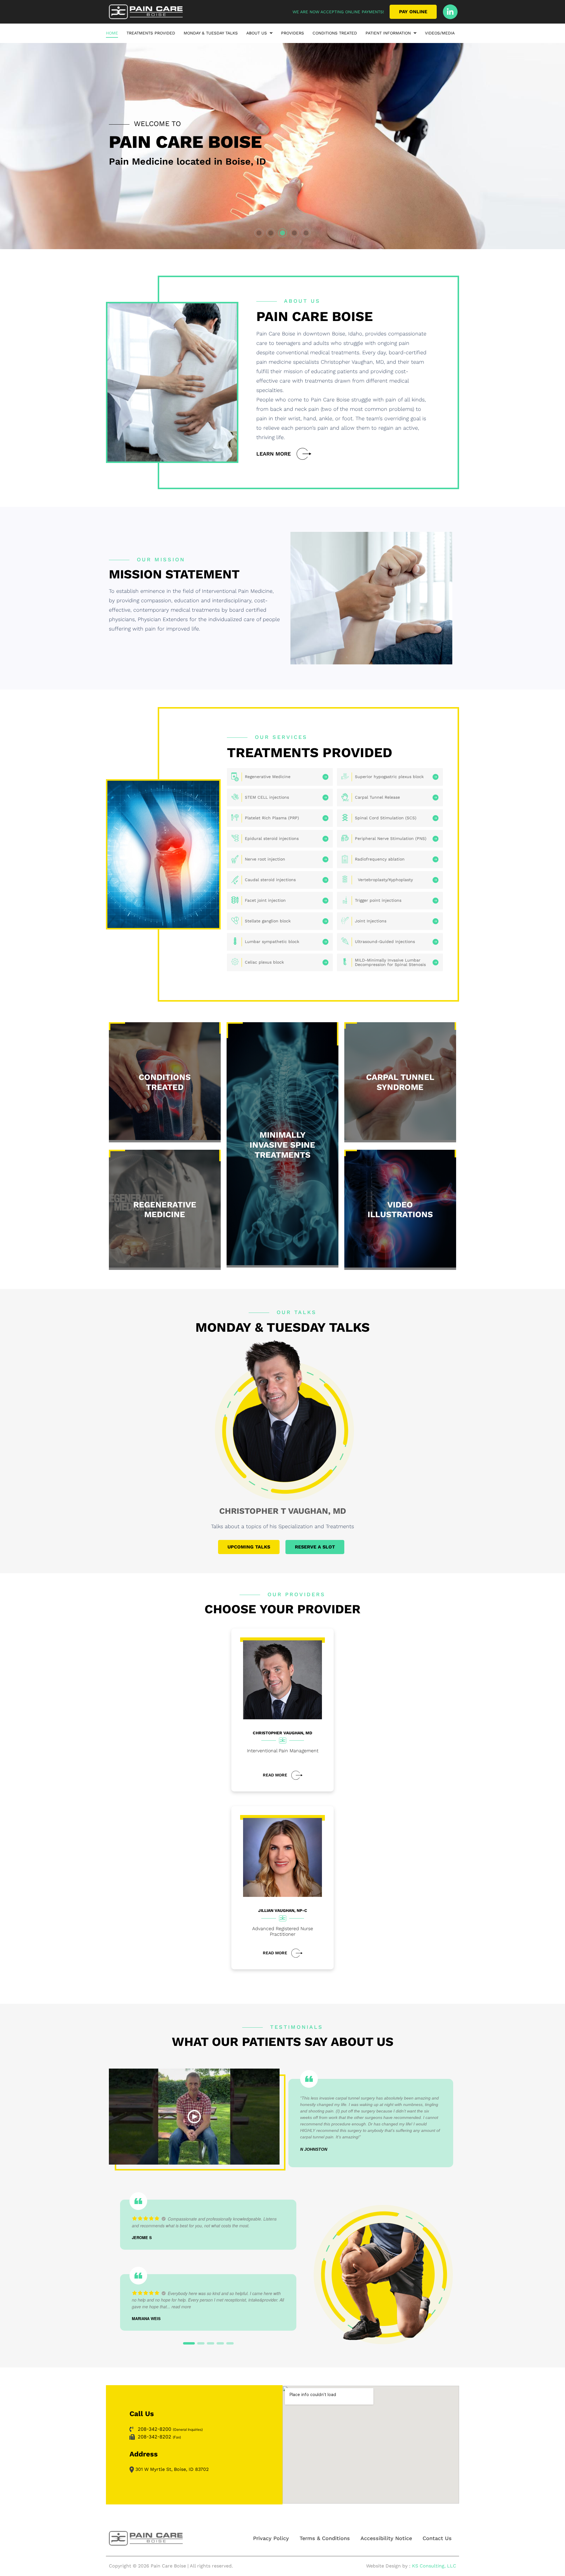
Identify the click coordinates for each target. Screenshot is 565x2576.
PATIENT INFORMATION (388, 33)
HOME (112, 33)
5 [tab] (305, 232)
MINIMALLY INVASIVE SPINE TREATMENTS (282, 1145)
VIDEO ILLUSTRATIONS (400, 1210)
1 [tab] (258, 232)
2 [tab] (270, 232)
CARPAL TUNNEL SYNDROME (400, 1082)
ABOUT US (257, 33)
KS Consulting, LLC (434, 2566)
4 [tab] (293, 232)
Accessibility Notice (386, 2538)
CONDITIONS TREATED (335, 33)
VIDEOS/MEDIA (440, 33)
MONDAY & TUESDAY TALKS (211, 33)
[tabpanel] (282, 146)
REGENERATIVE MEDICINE (165, 1210)
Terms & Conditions (325, 2538)
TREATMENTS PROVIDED (151, 33)
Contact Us (437, 2538)
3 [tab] (281, 232)
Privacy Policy (271, 2538)
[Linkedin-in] (450, 12)
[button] (259, 34)
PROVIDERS (293, 33)
